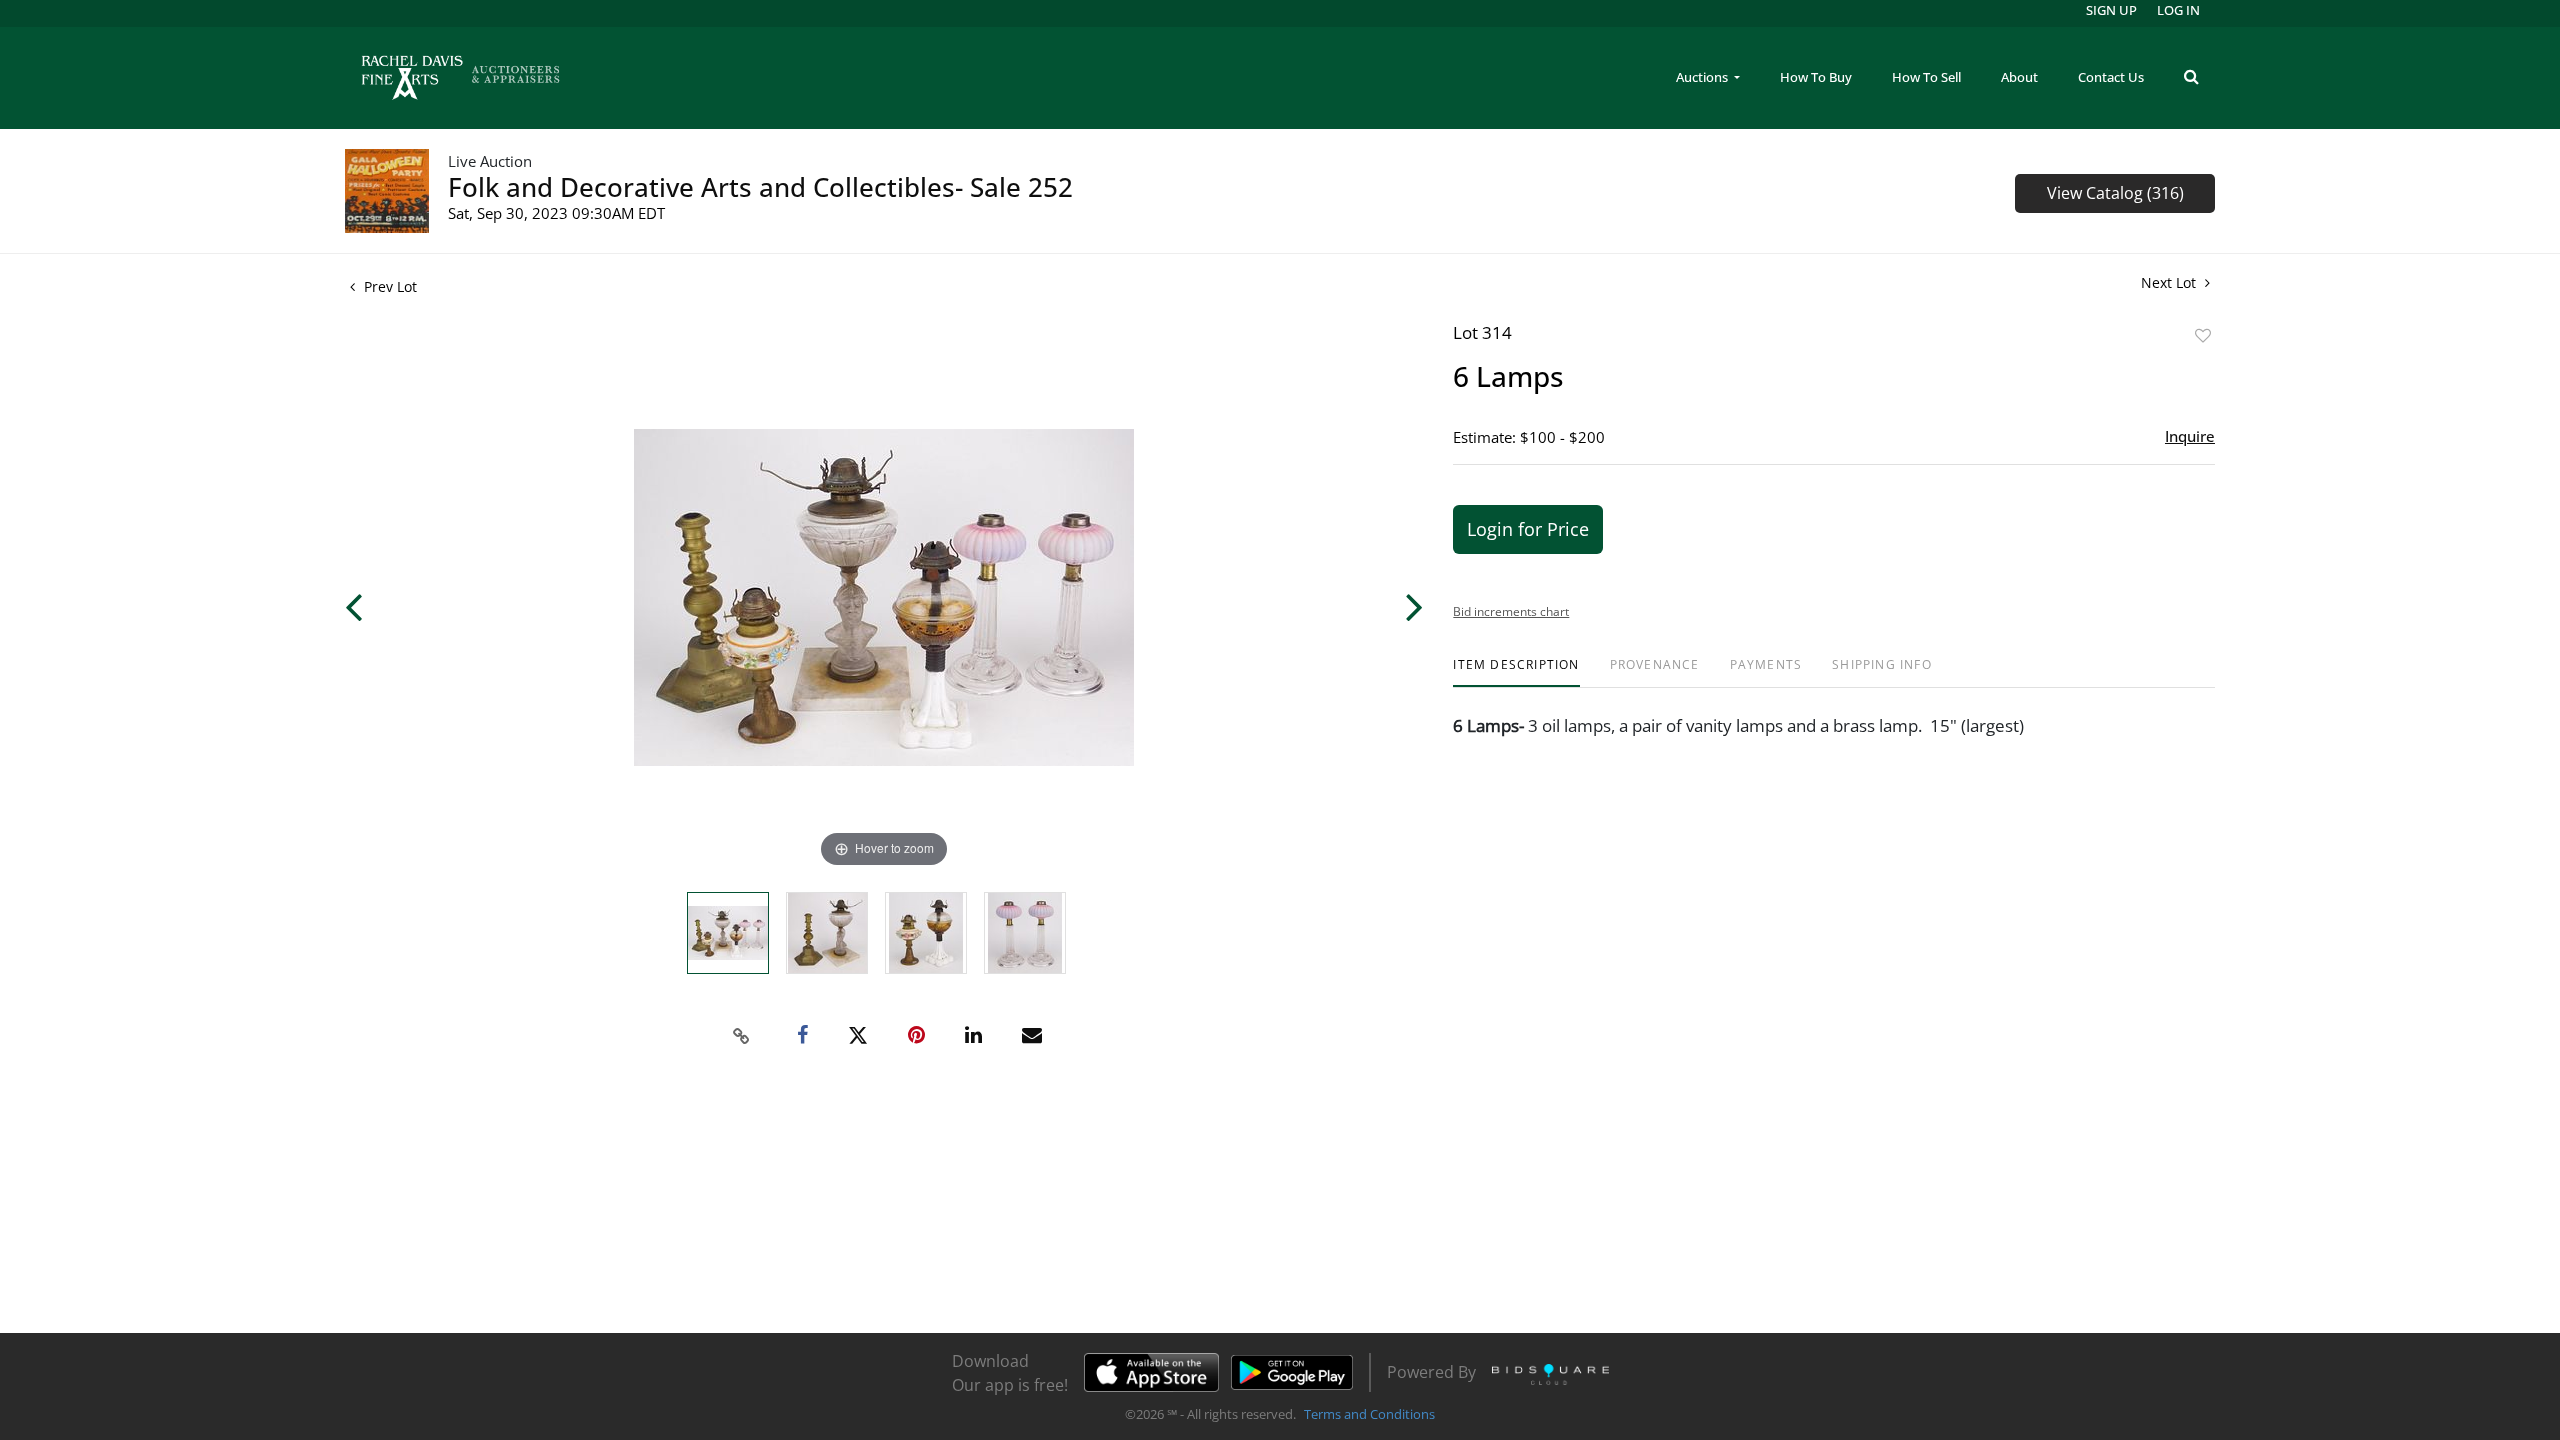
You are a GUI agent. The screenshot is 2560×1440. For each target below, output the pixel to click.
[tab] (1516, 672)
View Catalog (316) (2115, 193)
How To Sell (1926, 77)
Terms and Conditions (1369, 1414)
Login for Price (1528, 529)
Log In (2178, 10)
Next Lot (2170, 282)
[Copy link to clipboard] (742, 1036)
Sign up (2111, 10)
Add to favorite (2203, 335)
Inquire (2190, 436)
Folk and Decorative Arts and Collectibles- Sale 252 (760, 187)
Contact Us (2111, 77)
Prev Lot (388, 286)
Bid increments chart (1511, 611)
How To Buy (1816, 77)
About (2019, 77)
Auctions (1703, 77)
